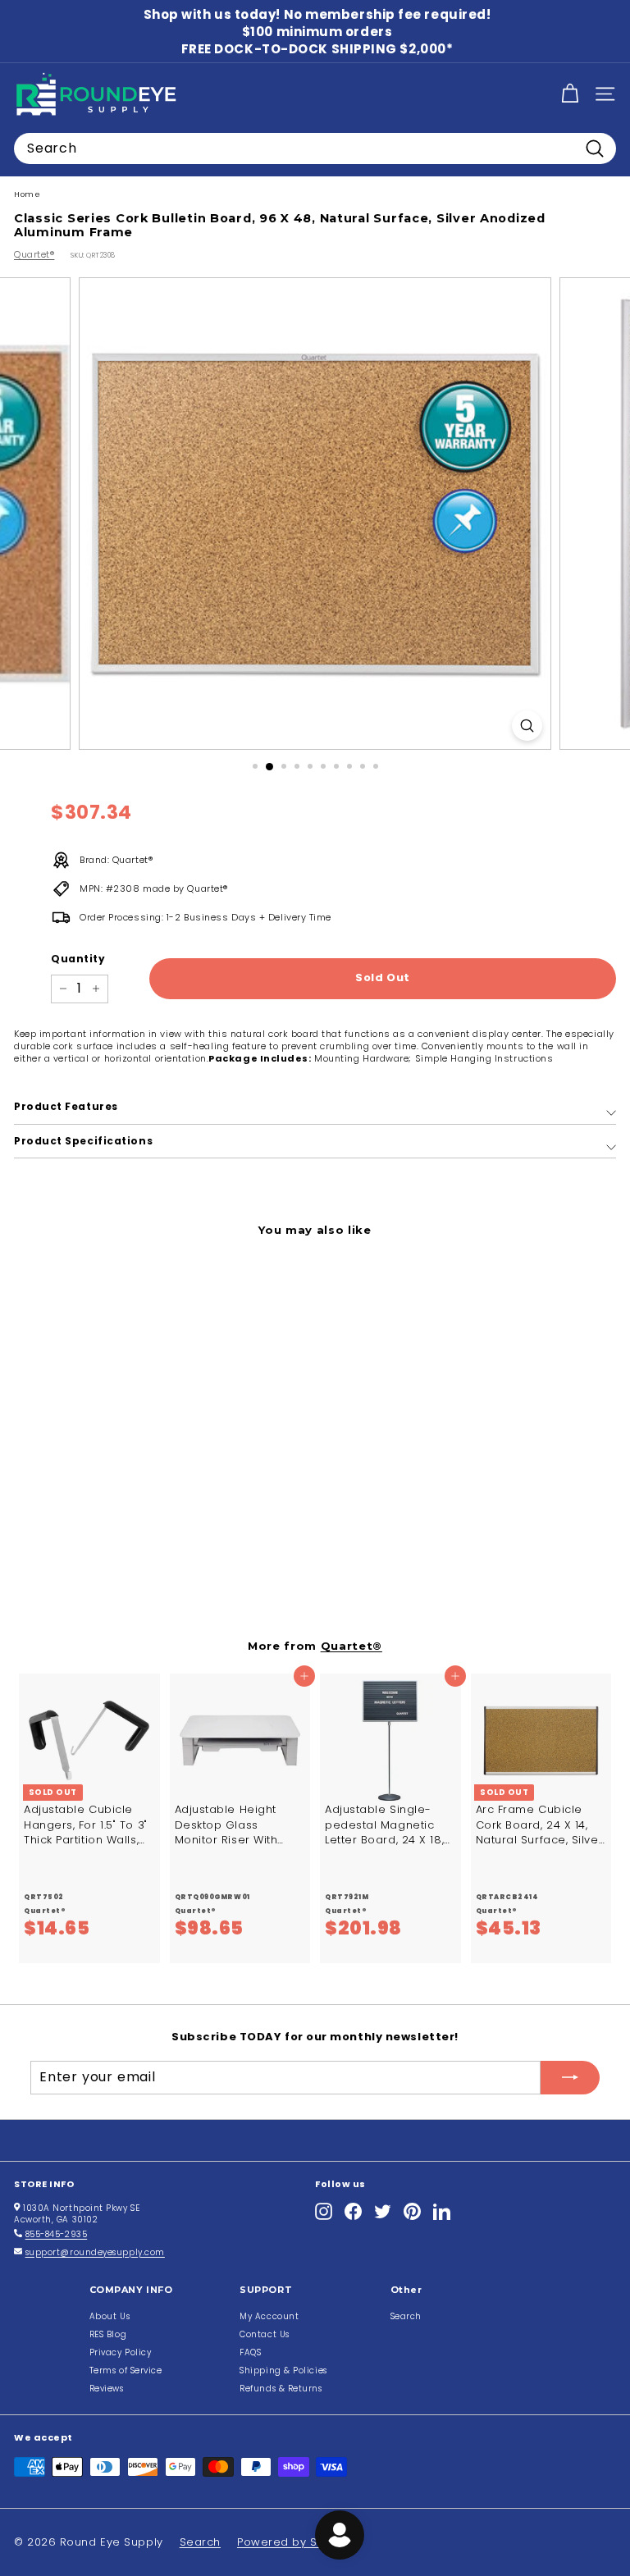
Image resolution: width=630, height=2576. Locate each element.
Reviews (107, 2389)
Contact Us (265, 2334)
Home (27, 194)
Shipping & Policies (283, 2370)
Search (406, 2316)
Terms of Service (126, 2370)
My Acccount (269, 2316)
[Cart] (570, 94)
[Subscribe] (570, 2077)
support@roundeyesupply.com (95, 2252)
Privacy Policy (121, 2352)
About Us (110, 2316)
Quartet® (34, 254)
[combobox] (315, 148)
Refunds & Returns (281, 2389)
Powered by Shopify (295, 2542)
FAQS (250, 2352)
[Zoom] (527, 726)
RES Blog (108, 2334)
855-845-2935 (57, 2234)
